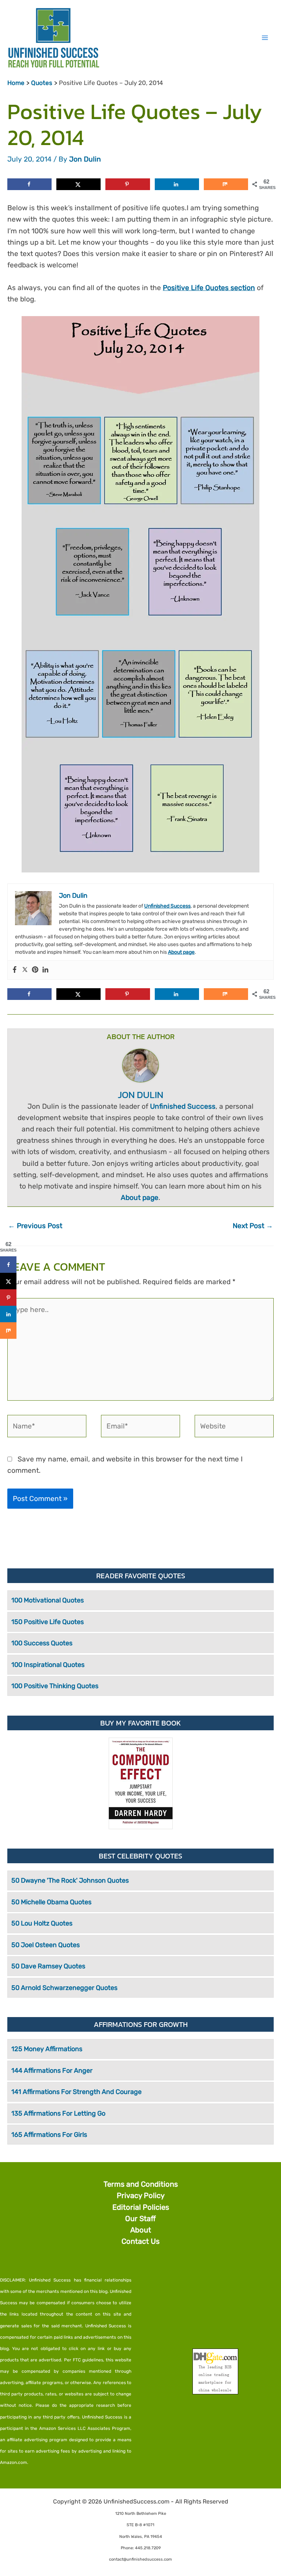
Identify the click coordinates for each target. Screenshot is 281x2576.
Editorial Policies (141, 2207)
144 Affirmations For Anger (52, 2071)
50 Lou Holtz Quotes (42, 1923)
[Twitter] (25, 970)
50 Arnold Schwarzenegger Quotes (64, 1988)
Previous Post (35, 1226)
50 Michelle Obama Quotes (51, 1902)
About (141, 2230)
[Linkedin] (45, 970)
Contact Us (140, 2241)
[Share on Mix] (226, 184)
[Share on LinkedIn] (177, 184)
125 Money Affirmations (47, 2049)
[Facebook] (15, 970)
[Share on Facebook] (29, 184)
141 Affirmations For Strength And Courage (76, 2092)
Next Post (253, 1226)
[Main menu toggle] (265, 38)
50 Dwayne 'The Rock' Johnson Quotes (70, 1880)
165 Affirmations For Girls (49, 2135)
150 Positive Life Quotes (48, 1622)
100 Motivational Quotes (48, 1600)
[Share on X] (78, 184)
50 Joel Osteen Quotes (46, 1945)
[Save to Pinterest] (128, 184)
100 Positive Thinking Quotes (55, 1686)
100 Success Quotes (42, 1643)
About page (181, 952)
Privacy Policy (141, 2195)
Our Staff (140, 2219)
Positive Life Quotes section (209, 288)
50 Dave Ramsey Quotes (48, 1966)
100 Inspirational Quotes (48, 1665)
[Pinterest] (35, 970)
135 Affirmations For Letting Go (58, 2113)
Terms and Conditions (141, 2184)
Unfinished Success (167, 906)
